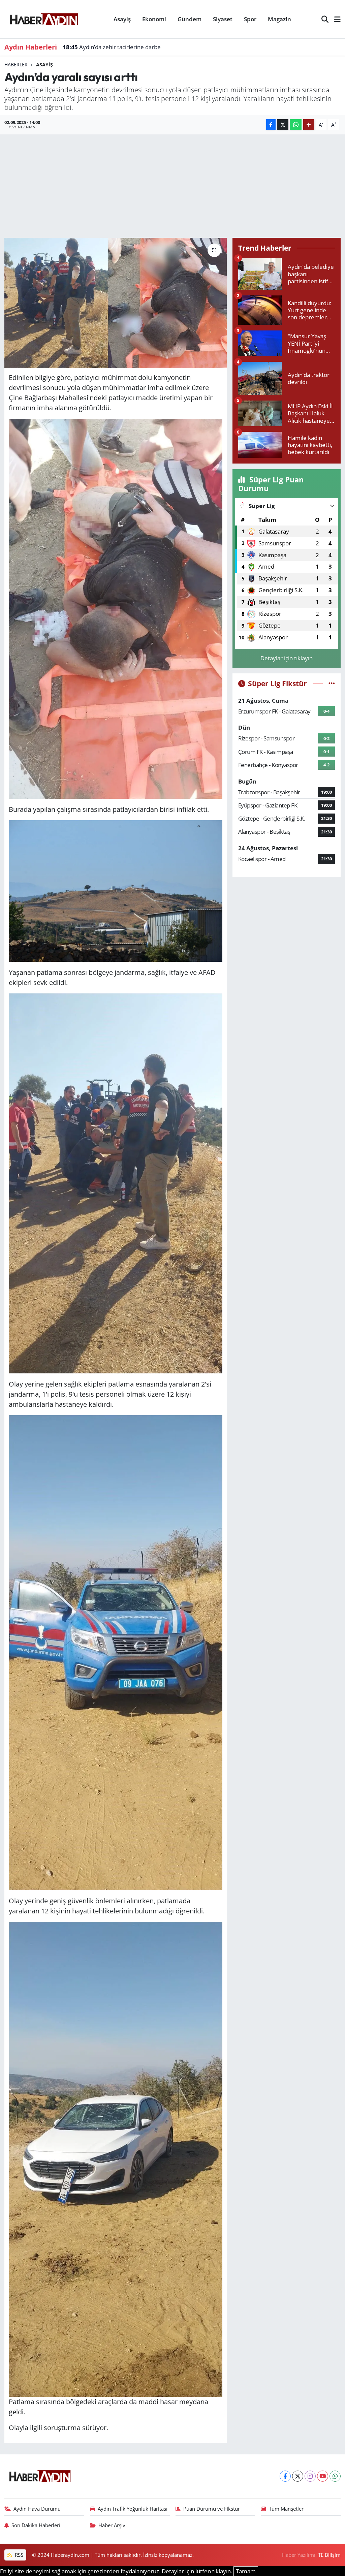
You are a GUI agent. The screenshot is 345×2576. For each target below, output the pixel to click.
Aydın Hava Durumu (37, 2509)
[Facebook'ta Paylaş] (271, 125)
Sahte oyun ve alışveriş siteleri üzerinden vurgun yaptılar (144, 47)
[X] (298, 2476)
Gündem (190, 19)
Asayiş (122, 19)
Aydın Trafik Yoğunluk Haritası (133, 2509)
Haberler (16, 65)
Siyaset (223, 19)
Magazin (279, 19)
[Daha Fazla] (309, 125)
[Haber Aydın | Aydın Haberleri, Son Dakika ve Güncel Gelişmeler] (44, 18)
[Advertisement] (172, 185)
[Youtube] (323, 2476)
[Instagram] (310, 2476)
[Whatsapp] (335, 2476)
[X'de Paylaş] (283, 125)
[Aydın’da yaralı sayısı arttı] (116, 303)
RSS (18, 2555)
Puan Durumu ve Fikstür (212, 2509)
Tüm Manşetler (286, 2509)
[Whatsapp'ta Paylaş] (296, 125)
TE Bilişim (329, 2555)
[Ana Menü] (335, 19)
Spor (250, 19)
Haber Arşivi (113, 2525)
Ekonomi (154, 19)
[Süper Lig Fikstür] (332, 683)
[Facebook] (285, 2476)
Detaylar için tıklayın (287, 658)
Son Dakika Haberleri (36, 2525)
